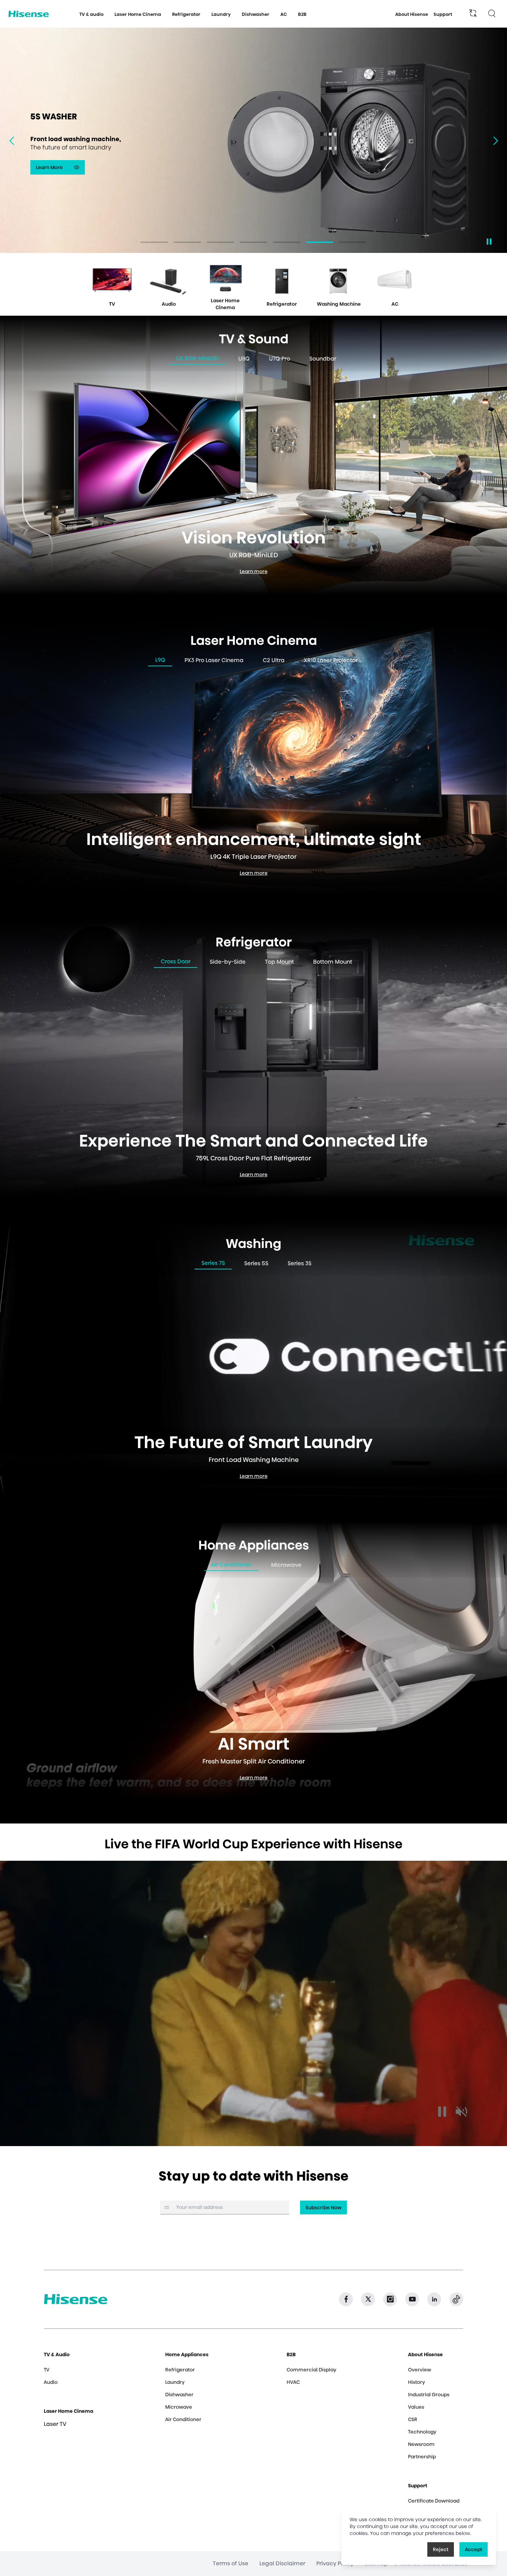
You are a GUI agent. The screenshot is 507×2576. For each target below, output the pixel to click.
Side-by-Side (228, 962)
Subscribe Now (324, 2208)
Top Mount (279, 962)
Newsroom (421, 2444)
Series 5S (256, 1263)
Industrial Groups (429, 2395)
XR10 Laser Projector (331, 660)
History (416, 2382)
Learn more (256, 573)
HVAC (293, 2382)
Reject (441, 2549)
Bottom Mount (333, 962)
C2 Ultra (274, 660)
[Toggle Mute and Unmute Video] (461, 2112)
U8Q (244, 359)
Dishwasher (179, 2395)
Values (416, 2407)
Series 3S (300, 1263)
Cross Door (176, 961)
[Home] (29, 14)
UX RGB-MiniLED (198, 358)
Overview (420, 2370)
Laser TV (55, 2424)
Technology (422, 2432)
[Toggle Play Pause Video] (442, 2112)
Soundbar (323, 359)
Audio (51, 2382)
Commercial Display (311, 2370)
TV (47, 2370)
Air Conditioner (232, 1565)
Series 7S (213, 1263)
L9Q (160, 660)
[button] (499, 141)
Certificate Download (434, 2501)
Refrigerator (180, 2370)
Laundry (175, 2382)
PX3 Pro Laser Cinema (214, 660)
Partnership (422, 2457)
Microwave (286, 1565)
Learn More (60, 169)
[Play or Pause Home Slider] (489, 242)
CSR (413, 2419)
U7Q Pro (280, 359)
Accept (474, 2549)
